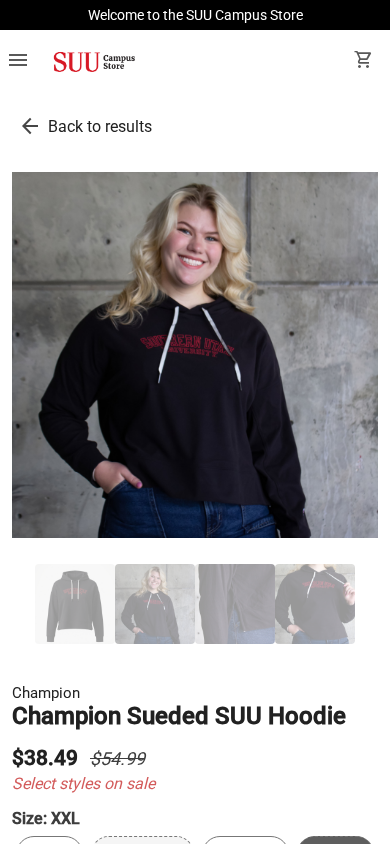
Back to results (100, 126)
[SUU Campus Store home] (94, 62)
